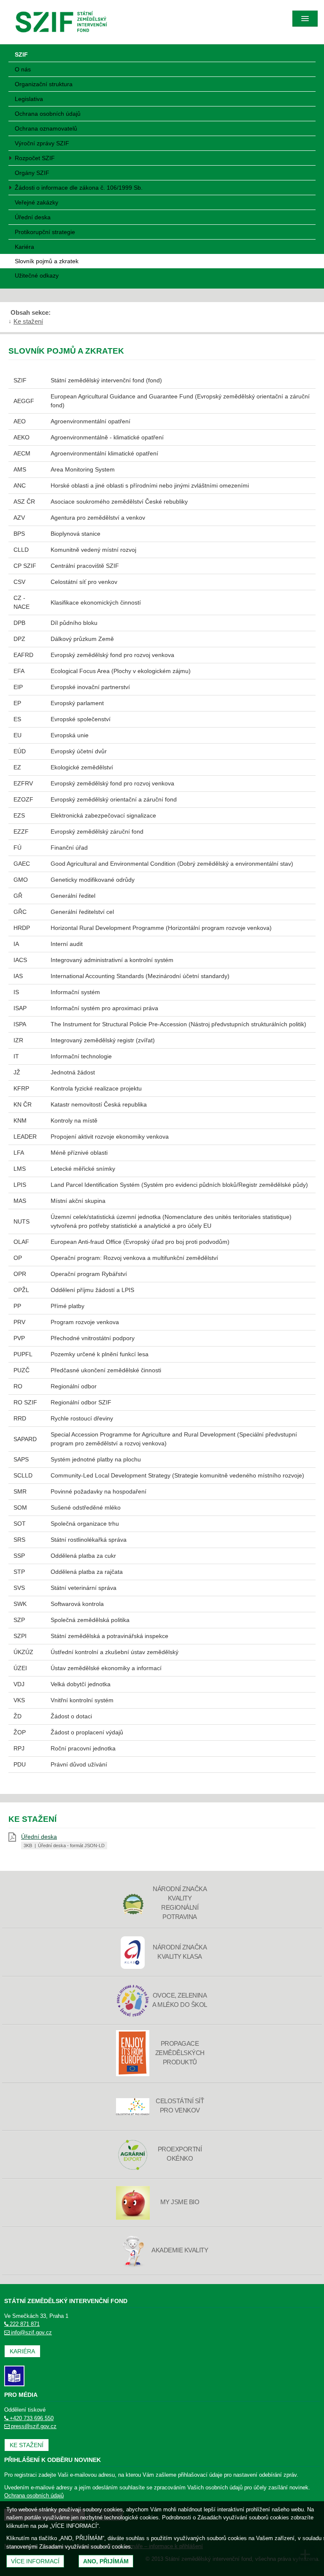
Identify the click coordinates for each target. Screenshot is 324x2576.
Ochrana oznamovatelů (46, 128)
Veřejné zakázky (36, 202)
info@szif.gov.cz (31, 2332)
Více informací (35, 2561)
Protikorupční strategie (45, 232)
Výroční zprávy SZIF (42, 143)
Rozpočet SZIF (35, 158)
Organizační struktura (44, 84)
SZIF (21, 55)
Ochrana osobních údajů (48, 114)
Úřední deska (33, 217)
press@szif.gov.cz (34, 2426)
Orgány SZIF (32, 173)
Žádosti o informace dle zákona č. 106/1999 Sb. (79, 188)
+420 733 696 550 (32, 2418)
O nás (23, 69)
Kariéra (24, 247)
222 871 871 (25, 2324)
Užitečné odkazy (37, 275)
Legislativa (29, 99)
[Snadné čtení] (14, 2376)
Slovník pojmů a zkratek (47, 261)
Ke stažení (28, 321)
